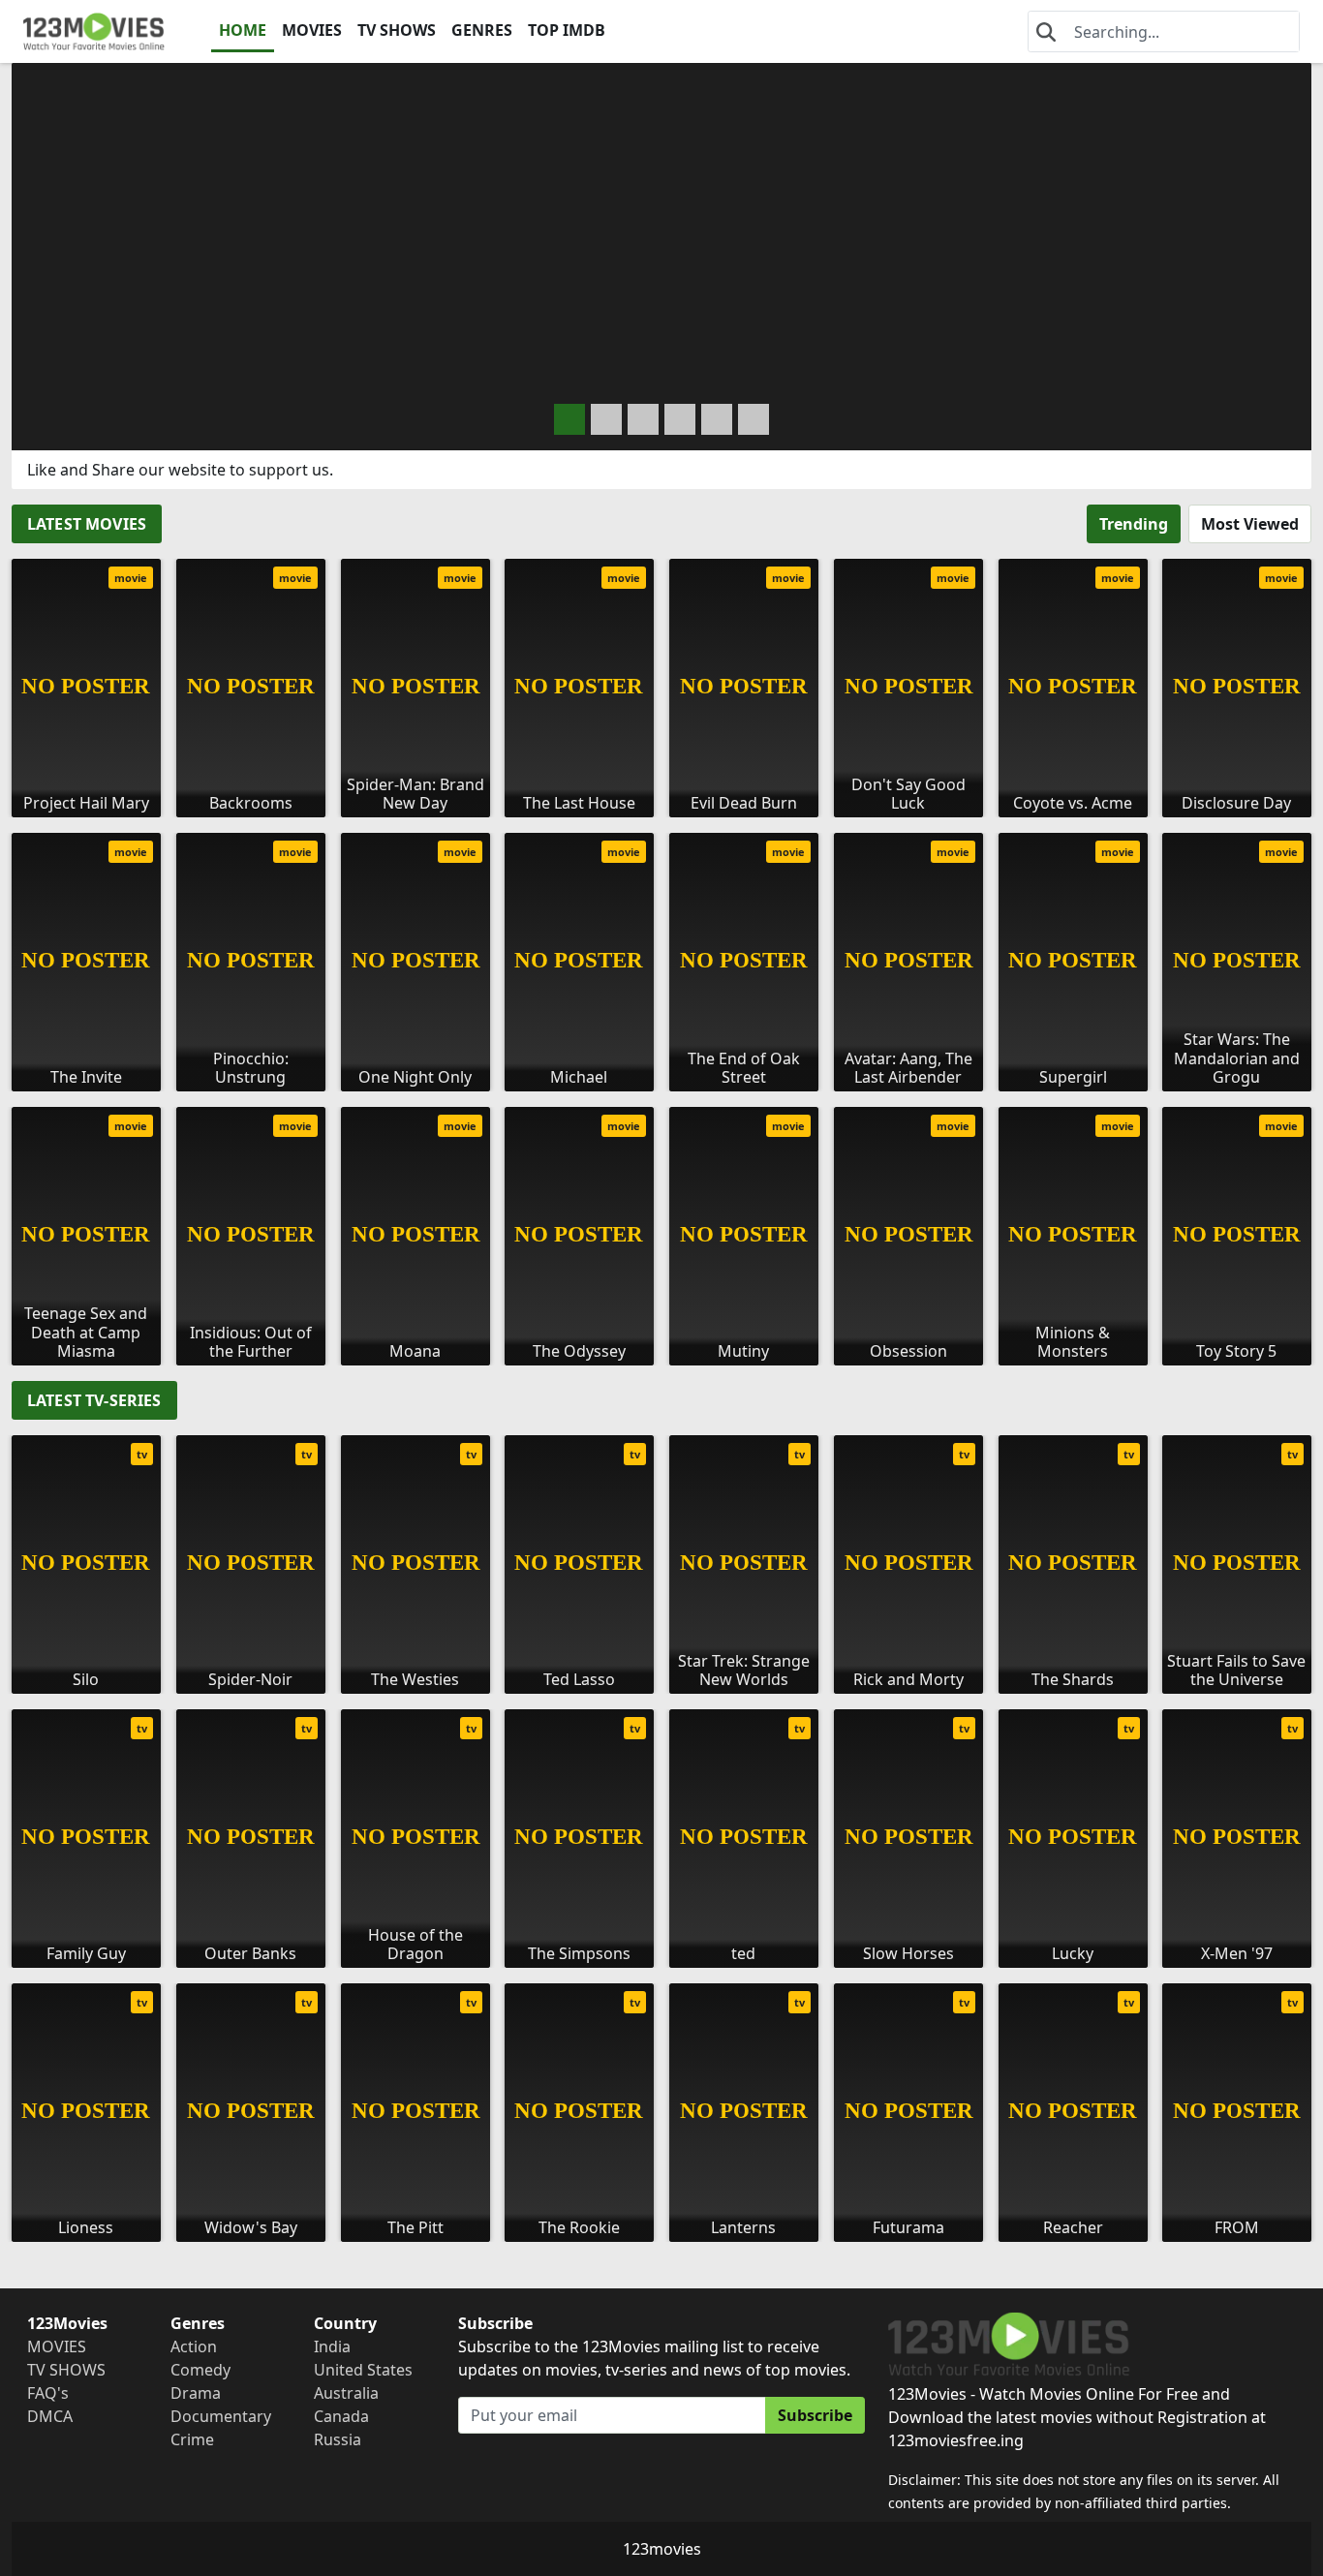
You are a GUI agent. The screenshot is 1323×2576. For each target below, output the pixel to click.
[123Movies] (94, 31)
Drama (196, 2393)
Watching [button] (146, 374)
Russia (338, 2439)
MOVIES (312, 30)
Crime (192, 2439)
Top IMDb (567, 30)
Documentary (221, 2416)
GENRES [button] (482, 30)
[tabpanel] (661, 954)
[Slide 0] (569, 419)
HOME (243, 30)
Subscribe (815, 2415)
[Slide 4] (717, 419)
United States (363, 2370)
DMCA (50, 2416)
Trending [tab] (1134, 524)
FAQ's (48, 2393)
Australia (346, 2393)
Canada (341, 2416)
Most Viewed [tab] (1250, 524)
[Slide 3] (680, 419)
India (332, 2346)
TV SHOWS (397, 30)
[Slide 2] (643, 419)
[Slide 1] (606, 419)
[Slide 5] (754, 419)
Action (194, 2346)
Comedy (200, 2370)
